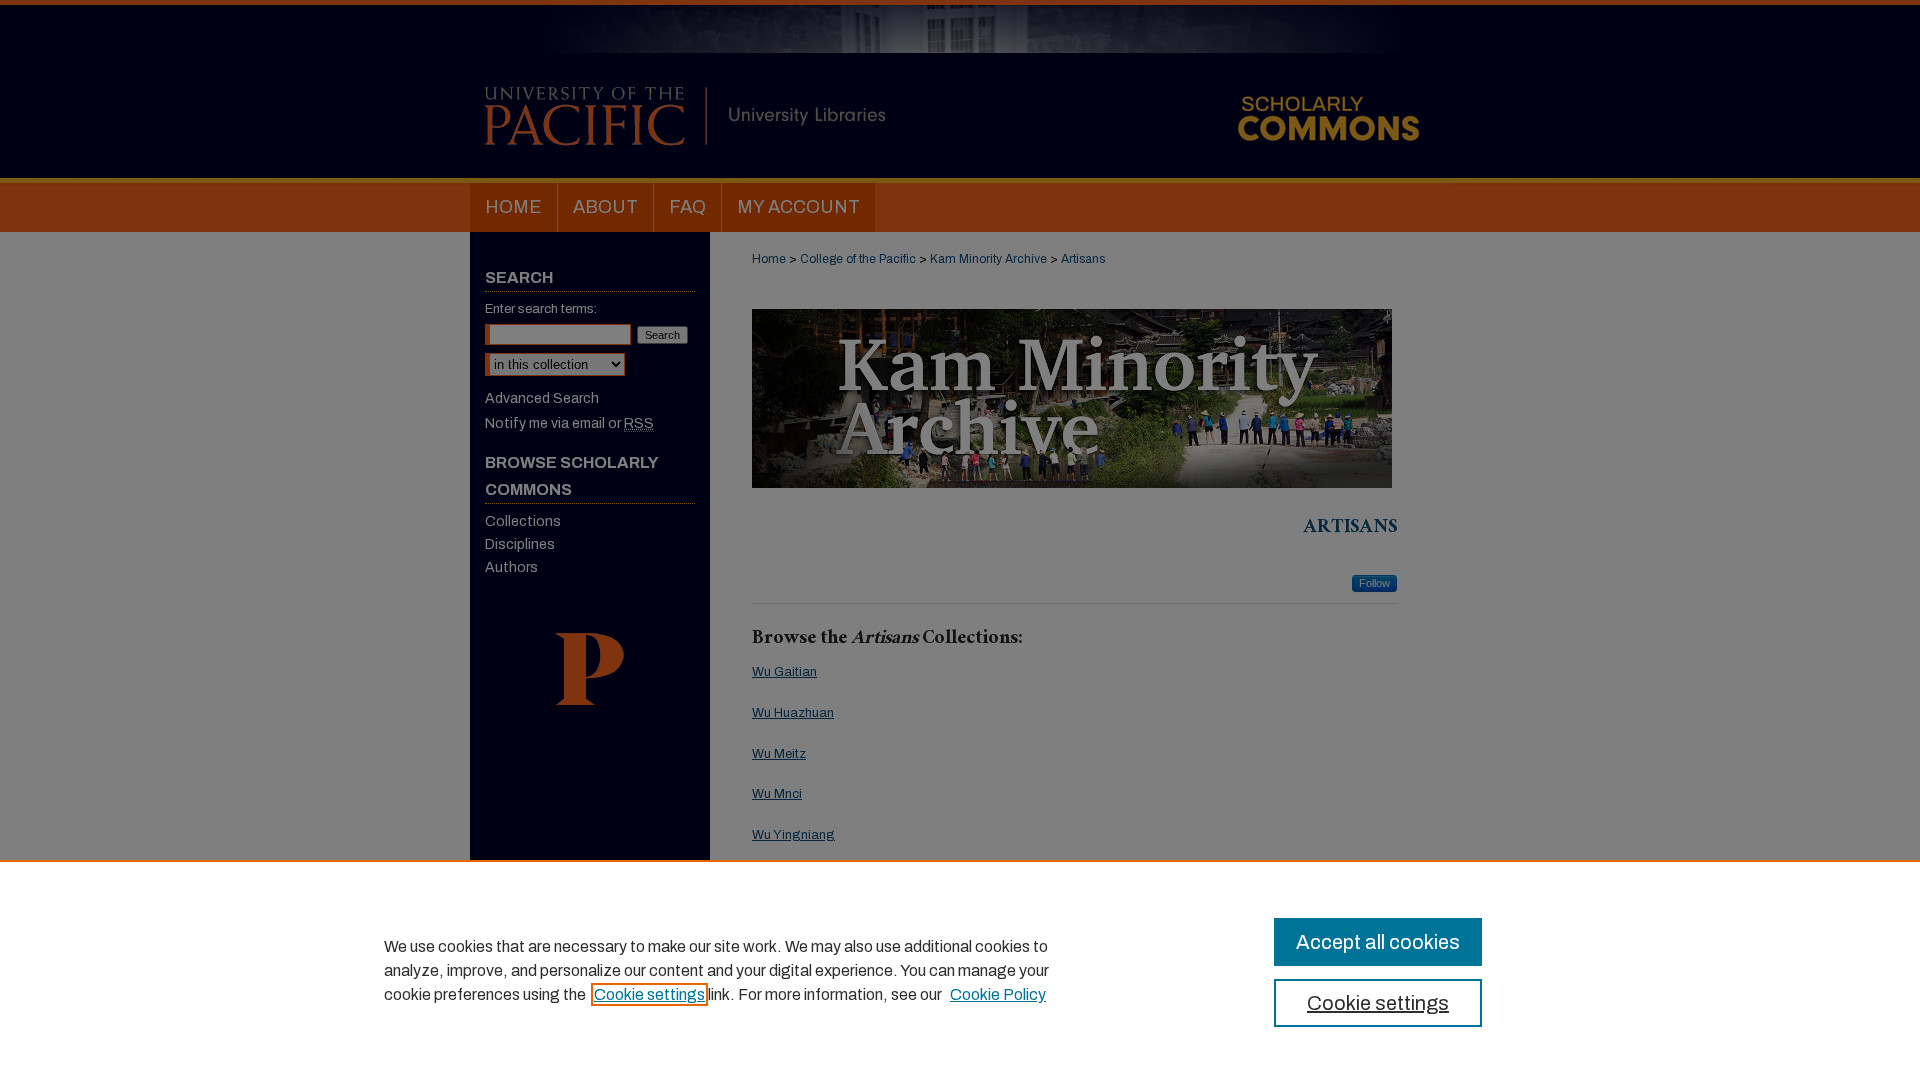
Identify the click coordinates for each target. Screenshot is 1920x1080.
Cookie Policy (998, 994)
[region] (960, 970)
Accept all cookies (1378, 942)
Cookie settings (649, 994)
